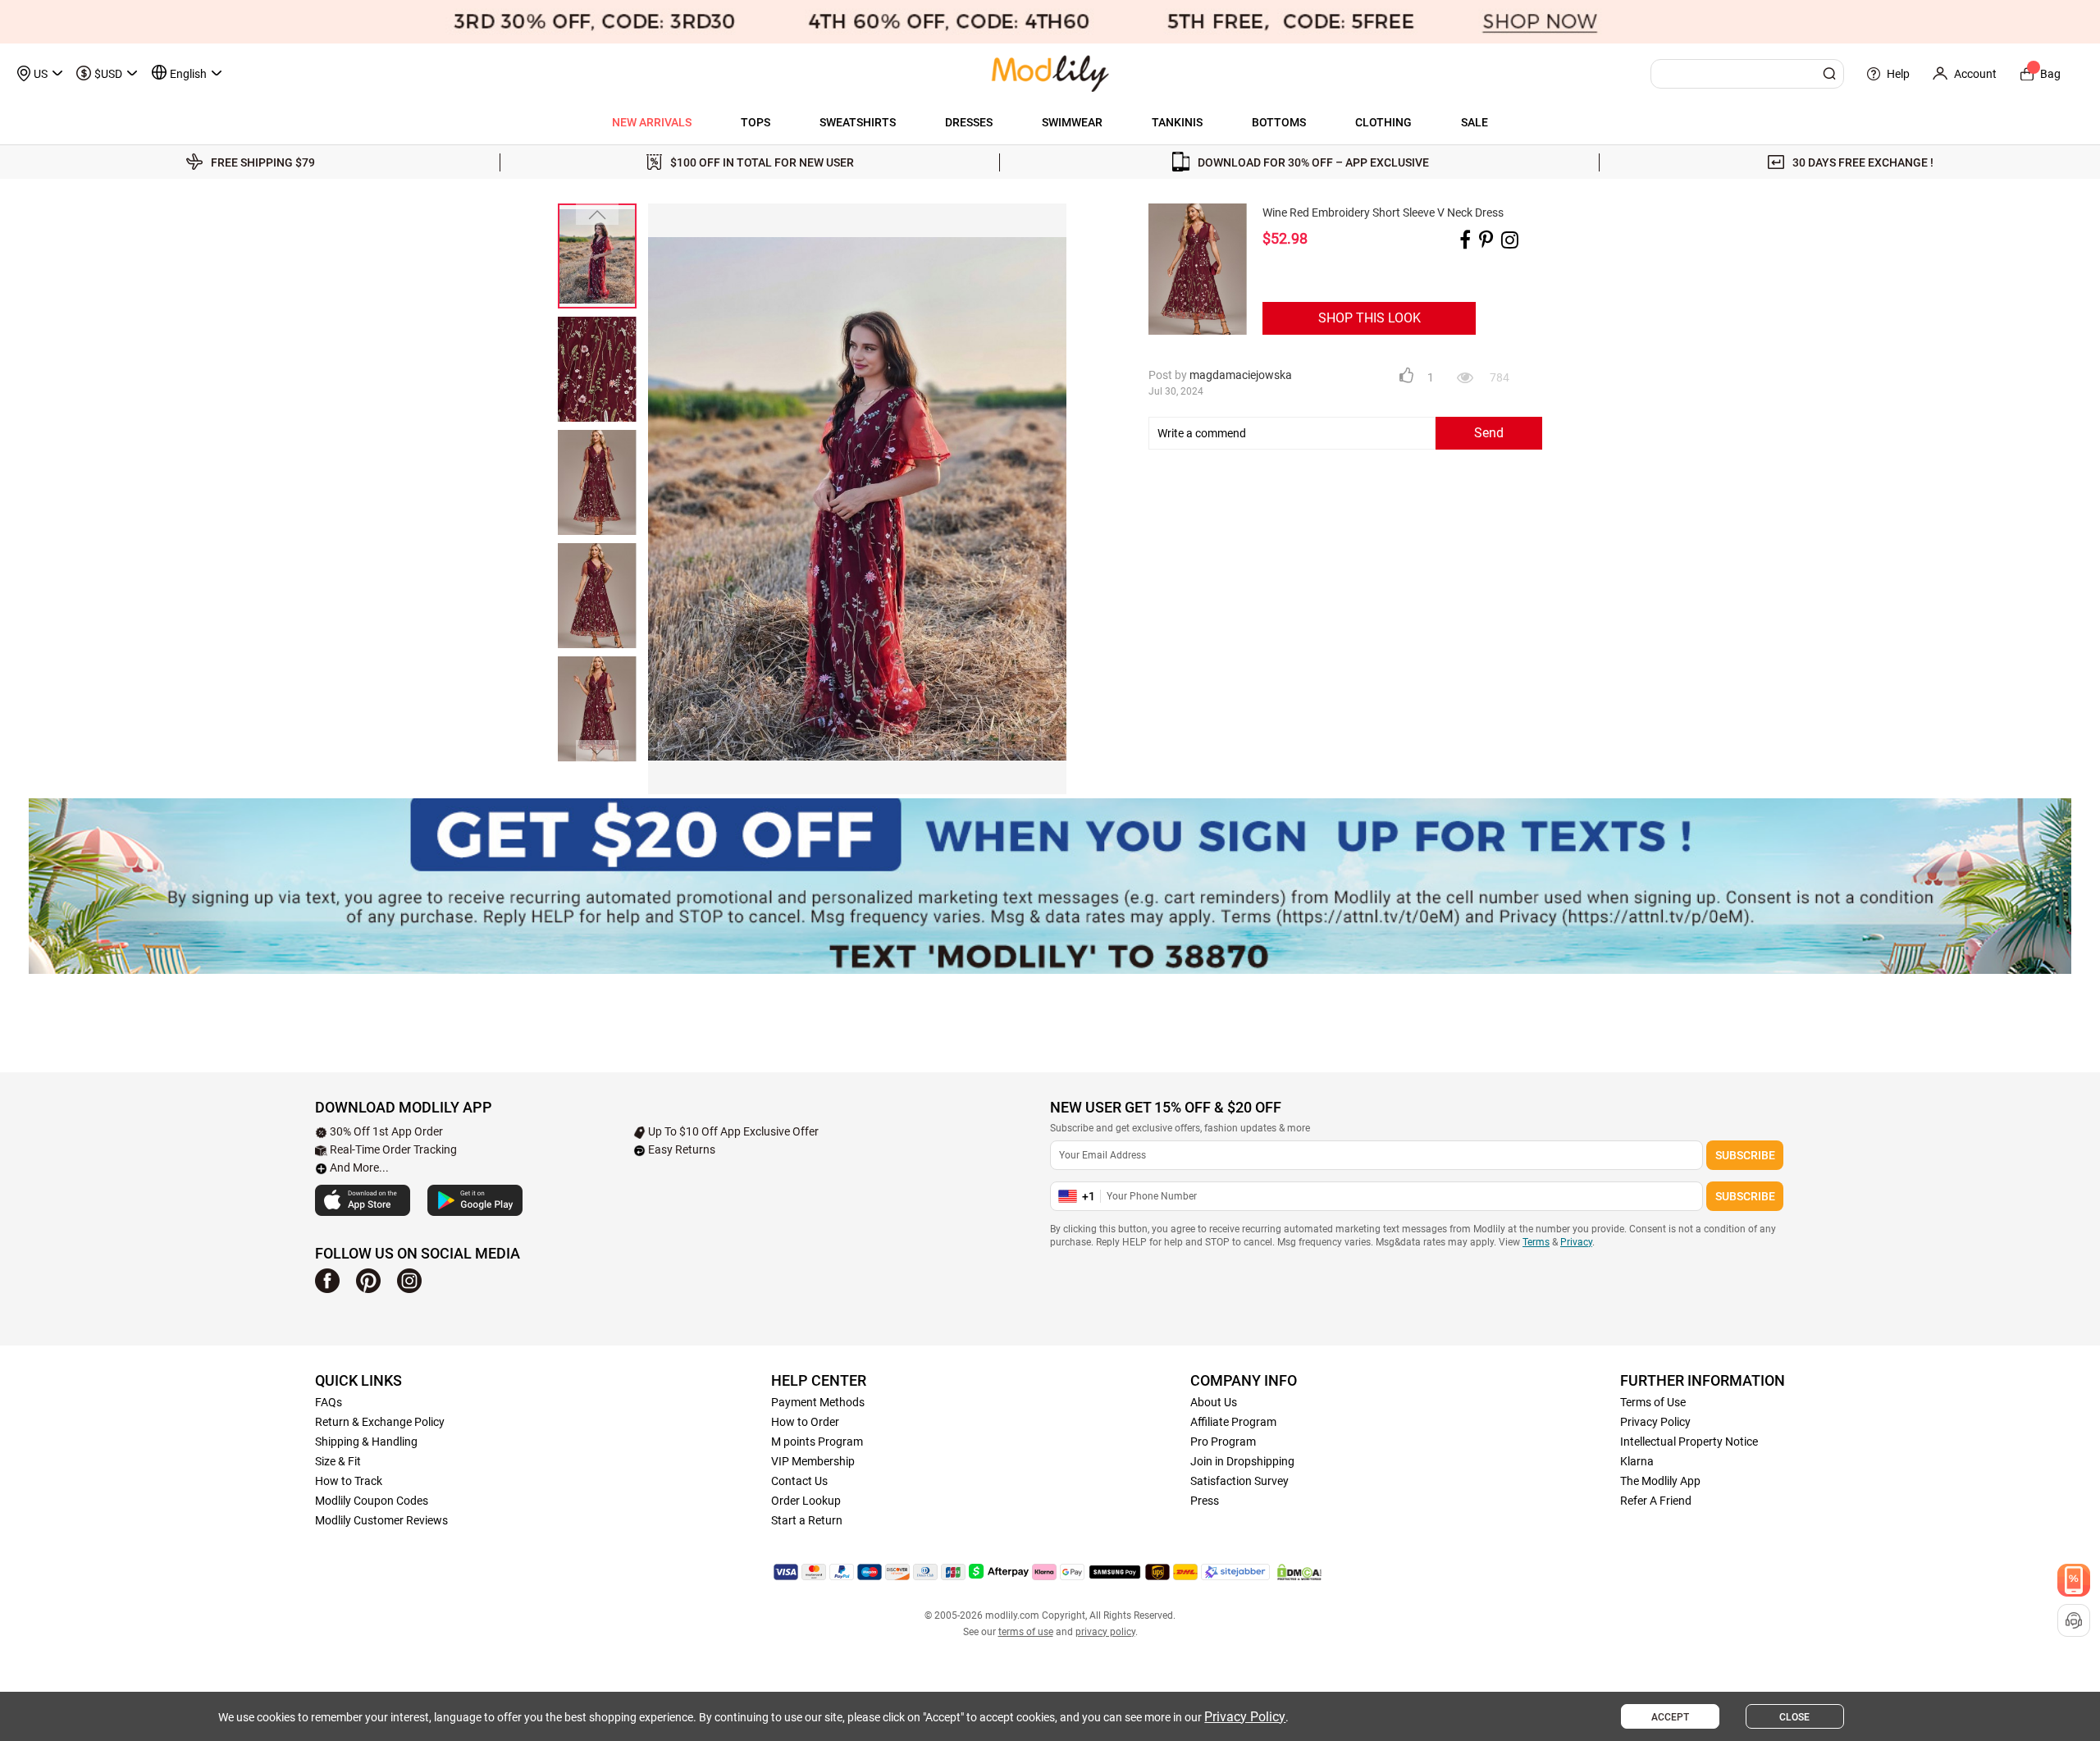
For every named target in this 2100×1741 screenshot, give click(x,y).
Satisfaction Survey (1239, 1481)
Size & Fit (338, 1461)
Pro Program (1223, 1442)
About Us (1214, 1402)
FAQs (329, 1402)
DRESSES (969, 122)
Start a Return (807, 1520)
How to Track (349, 1481)
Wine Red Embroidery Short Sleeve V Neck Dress (1383, 212)
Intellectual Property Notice (1689, 1442)
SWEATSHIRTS (858, 122)
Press (1205, 1501)
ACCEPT (1670, 1717)
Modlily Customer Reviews (381, 1520)
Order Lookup (806, 1501)
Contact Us (799, 1481)
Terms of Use (1653, 1402)
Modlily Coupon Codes (372, 1501)
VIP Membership (813, 1461)
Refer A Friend (1656, 1501)
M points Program (817, 1442)
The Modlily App (1660, 1481)
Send (1489, 433)
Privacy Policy (1655, 1422)
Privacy (1576, 1242)
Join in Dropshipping (1242, 1461)
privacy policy (1105, 1632)
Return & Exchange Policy (380, 1422)
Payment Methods (818, 1402)
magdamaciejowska (1241, 375)
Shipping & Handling (366, 1442)
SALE (1475, 122)
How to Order (805, 1422)
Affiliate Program (1233, 1422)
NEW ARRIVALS (652, 122)
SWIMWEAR (1072, 122)
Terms (1536, 1242)
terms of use (1026, 1632)
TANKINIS (1177, 122)
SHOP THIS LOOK (1370, 318)
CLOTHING (1383, 122)
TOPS (756, 122)
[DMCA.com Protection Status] (1299, 1572)
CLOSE (1794, 1717)
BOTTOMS (1279, 122)
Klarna (1637, 1461)
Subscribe (1745, 1155)
